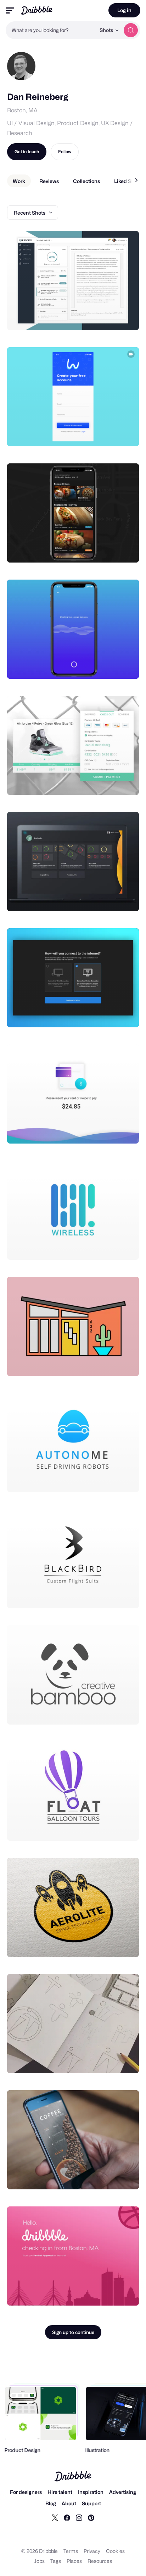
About (69, 2503)
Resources (100, 2561)
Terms (71, 2551)
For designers (26, 2492)
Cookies (115, 2551)
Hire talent (60, 2492)
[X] (55, 2517)
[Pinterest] (91, 2517)
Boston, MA (22, 110)
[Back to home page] (37, 10)
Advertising (123, 2492)
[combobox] (51, 30)
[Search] (131, 30)
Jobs (40, 2561)
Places (74, 2561)
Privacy (92, 2551)
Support (91, 2503)
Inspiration (91, 2492)
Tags (56, 2561)
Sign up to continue (73, 2332)
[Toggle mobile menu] (10, 10)
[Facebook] (67, 2517)
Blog (51, 2503)
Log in (124, 10)
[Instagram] (79, 2517)
